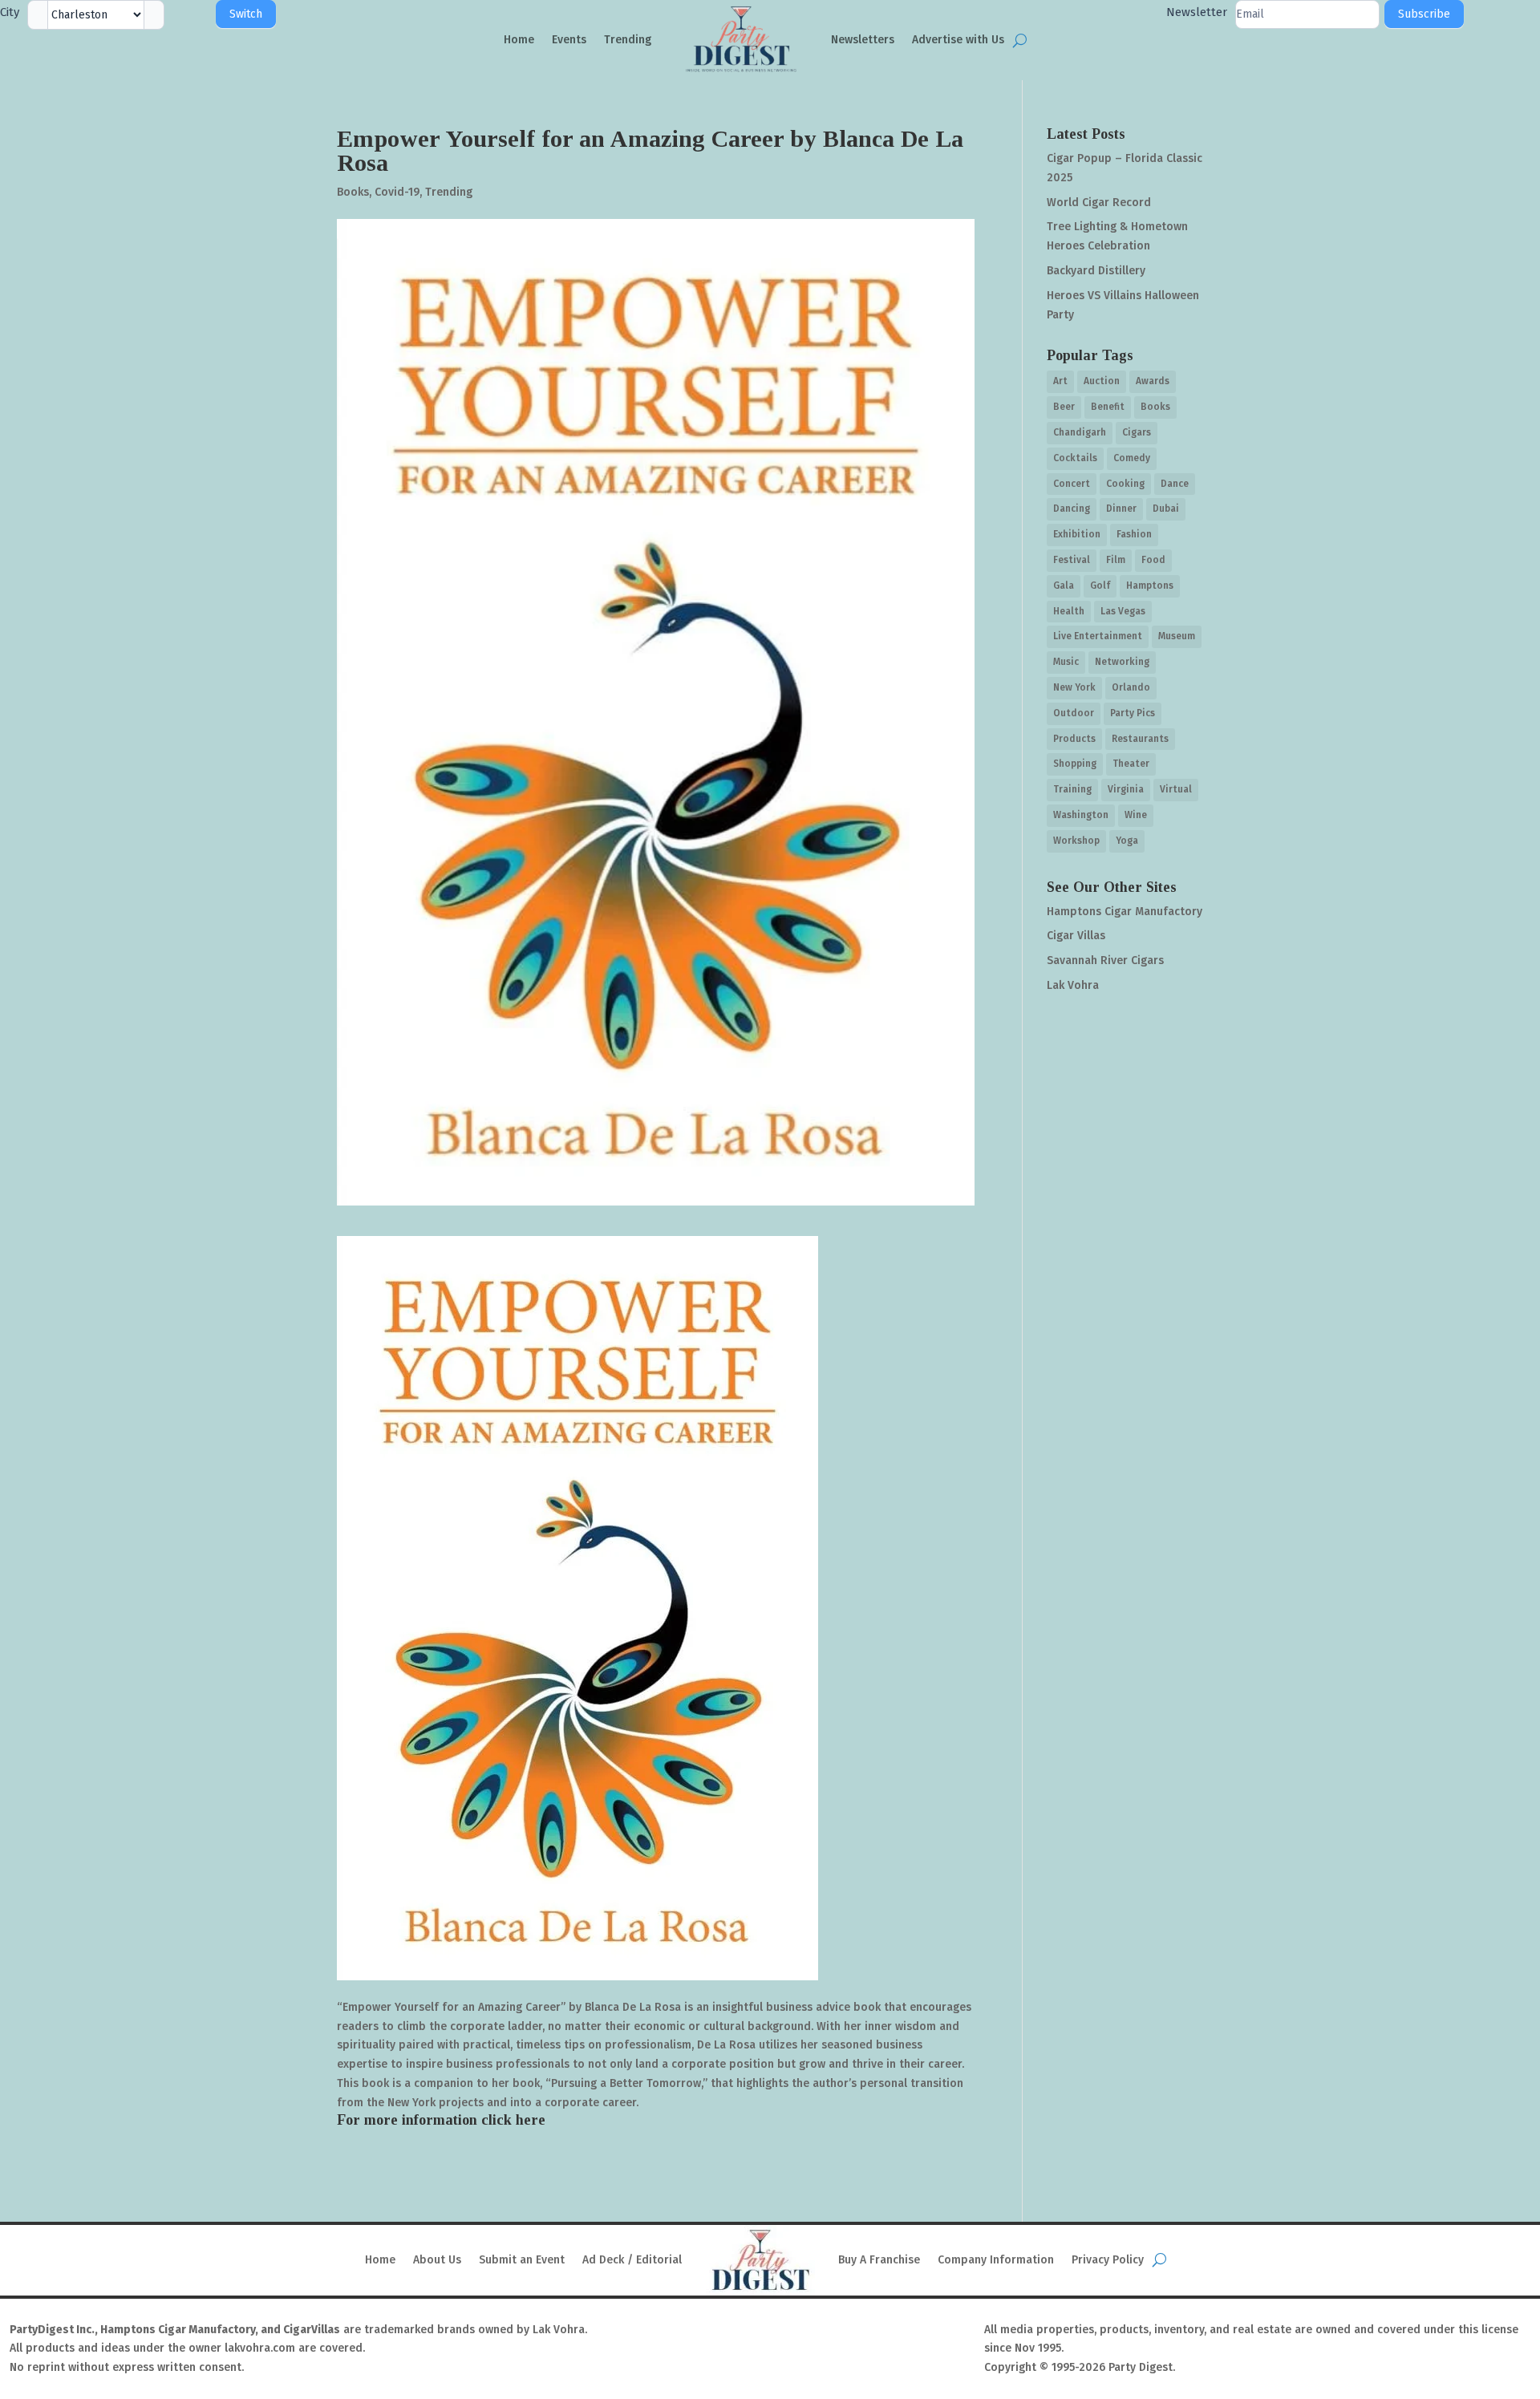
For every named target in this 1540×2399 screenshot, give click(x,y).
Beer (1064, 407)
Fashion (1134, 534)
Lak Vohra (1073, 985)
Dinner (1121, 509)
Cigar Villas (1076, 936)
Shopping (1075, 764)
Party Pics (1133, 713)
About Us (437, 2260)
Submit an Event (522, 2260)
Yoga (1127, 841)
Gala (1064, 586)
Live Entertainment (1098, 636)
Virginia (1126, 789)
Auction (1102, 381)
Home (519, 40)
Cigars (1137, 432)
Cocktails (1075, 458)
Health (1069, 611)
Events (569, 40)
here (531, 2120)
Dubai (1166, 509)
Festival (1072, 560)
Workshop (1076, 841)
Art (1060, 381)
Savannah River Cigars (1105, 960)
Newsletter (1197, 12)
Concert (1072, 484)
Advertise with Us (958, 40)
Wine (1136, 815)
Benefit (1108, 407)
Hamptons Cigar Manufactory (1125, 912)
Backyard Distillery (1096, 271)
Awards (1153, 381)
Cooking (1125, 484)
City (10, 12)
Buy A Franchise (879, 2260)
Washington (1081, 815)
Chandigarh (1080, 432)
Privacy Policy (1108, 2260)
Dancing (1072, 509)
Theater (1131, 764)
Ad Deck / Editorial (632, 2260)
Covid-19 (397, 192)
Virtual (1176, 789)
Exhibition (1077, 534)
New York (1074, 687)
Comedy (1132, 458)
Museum (1177, 636)
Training (1072, 789)
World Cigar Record (1099, 203)
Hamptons (1150, 586)
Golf (1100, 586)
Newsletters (863, 40)
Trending (628, 40)
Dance (1175, 484)
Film (1116, 560)
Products (1074, 739)
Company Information (996, 2260)
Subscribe (1424, 14)
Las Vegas (1123, 611)
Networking (1122, 662)
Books (353, 192)
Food (1153, 560)
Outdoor (1074, 713)
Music (1066, 662)
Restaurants (1140, 739)
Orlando (1131, 687)
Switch (246, 14)
